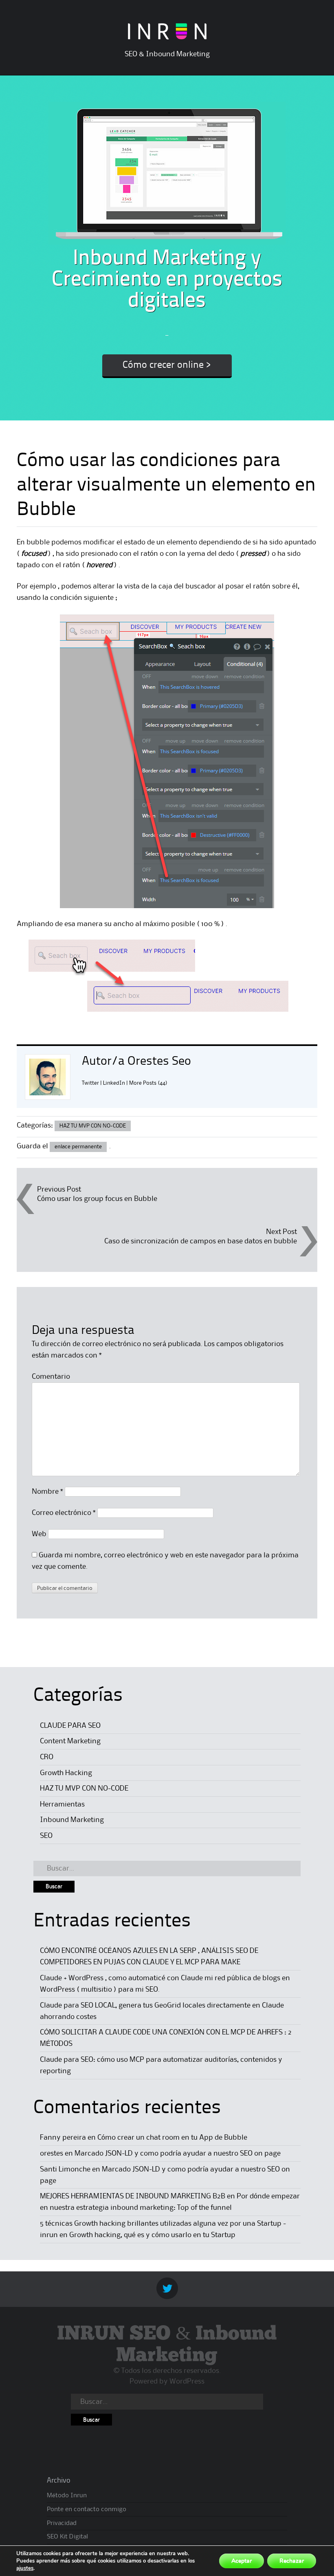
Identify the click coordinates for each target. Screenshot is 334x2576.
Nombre (47, 1492)
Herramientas (62, 1804)
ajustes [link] (25, 2568)
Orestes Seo (159, 1061)
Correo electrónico (64, 1513)
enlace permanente (78, 1147)
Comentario (51, 1377)
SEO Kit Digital (67, 2537)
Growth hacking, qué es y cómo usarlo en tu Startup (152, 2235)
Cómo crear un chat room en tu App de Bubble (172, 2138)
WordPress (187, 2381)
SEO (46, 1836)
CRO (47, 1757)
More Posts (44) (148, 1083)
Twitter (90, 1083)
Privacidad (62, 2523)
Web (39, 1534)
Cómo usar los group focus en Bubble (97, 1199)
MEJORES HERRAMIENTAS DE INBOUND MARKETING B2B (133, 2196)
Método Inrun (67, 2496)
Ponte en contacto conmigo (87, 2510)
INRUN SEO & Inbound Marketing (167, 2345)
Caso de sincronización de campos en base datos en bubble (201, 1241)
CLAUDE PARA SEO (70, 1726)
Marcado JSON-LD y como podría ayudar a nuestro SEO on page (178, 2154)
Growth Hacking (66, 1773)
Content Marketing (70, 1741)
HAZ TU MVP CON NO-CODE (93, 1126)
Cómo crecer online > (167, 365)
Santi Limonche (65, 2169)
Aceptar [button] (242, 2561)
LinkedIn (114, 1083)
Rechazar (292, 2561)
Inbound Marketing (72, 1820)
